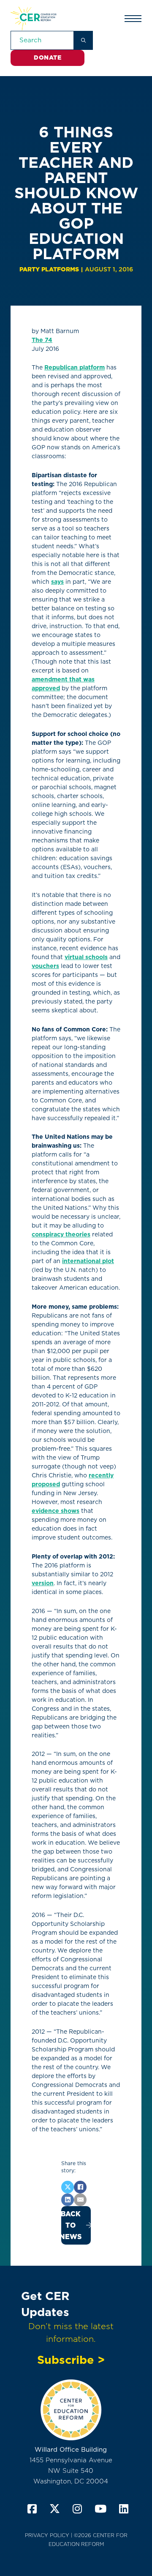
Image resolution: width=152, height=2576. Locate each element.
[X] (68, 2187)
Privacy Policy (47, 2535)
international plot (88, 1261)
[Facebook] (80, 2187)
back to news (71, 2225)
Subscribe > (71, 2360)
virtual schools (86, 957)
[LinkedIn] (68, 2200)
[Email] (80, 2200)
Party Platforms (49, 269)
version (43, 1583)
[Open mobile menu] (133, 19)
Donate (47, 57)
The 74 (42, 340)
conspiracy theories (61, 1234)
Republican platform (75, 367)
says (57, 582)
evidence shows (56, 1511)
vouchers (45, 966)
